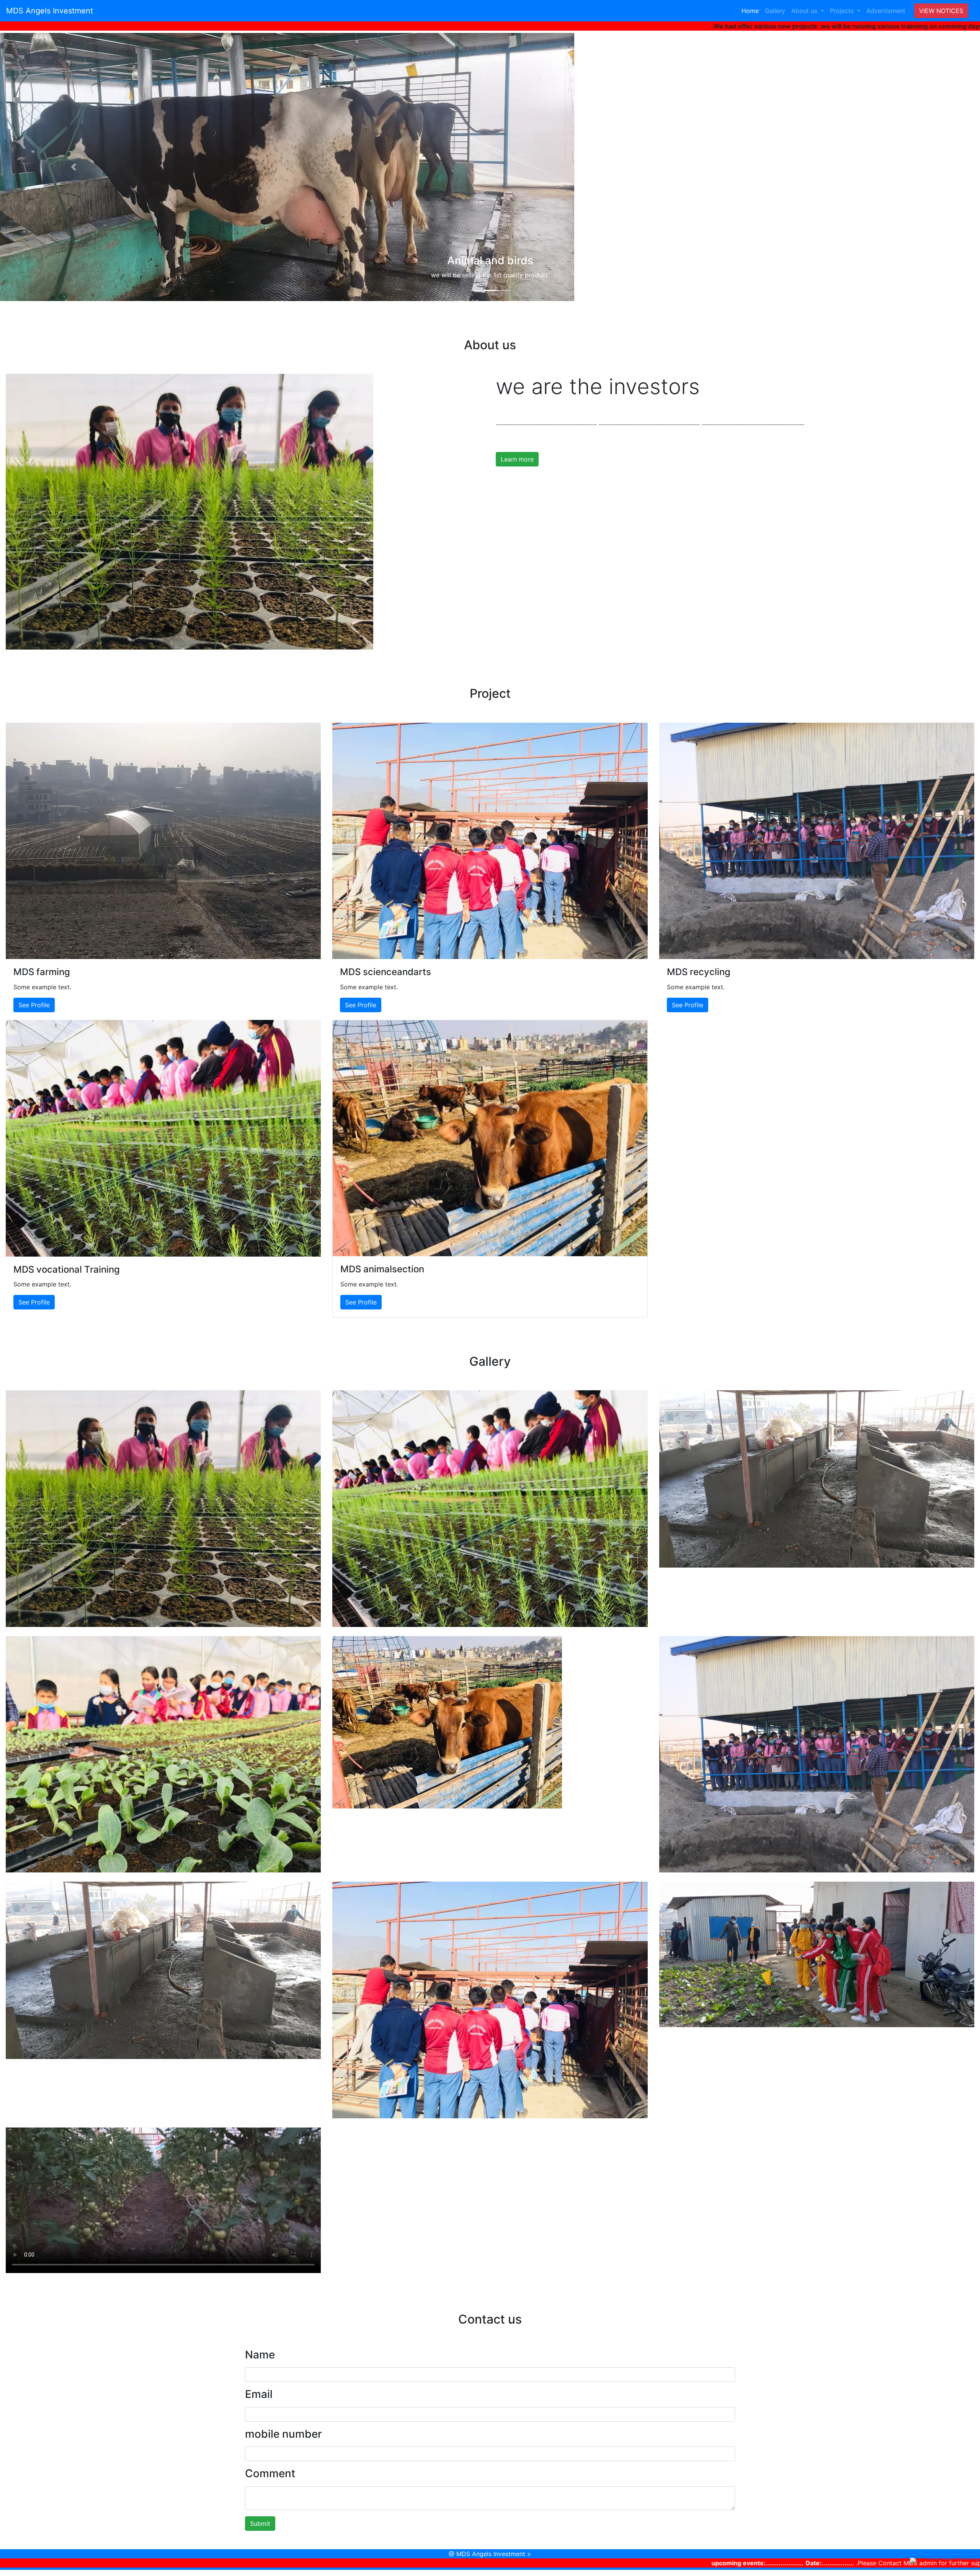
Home (752, 11)
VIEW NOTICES (941, 11)
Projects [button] (843, 11)
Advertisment (886, 11)
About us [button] (805, 11)
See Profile (34, 1005)
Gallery (775, 11)
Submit (260, 2524)
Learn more (517, 459)
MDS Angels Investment (50, 11)
